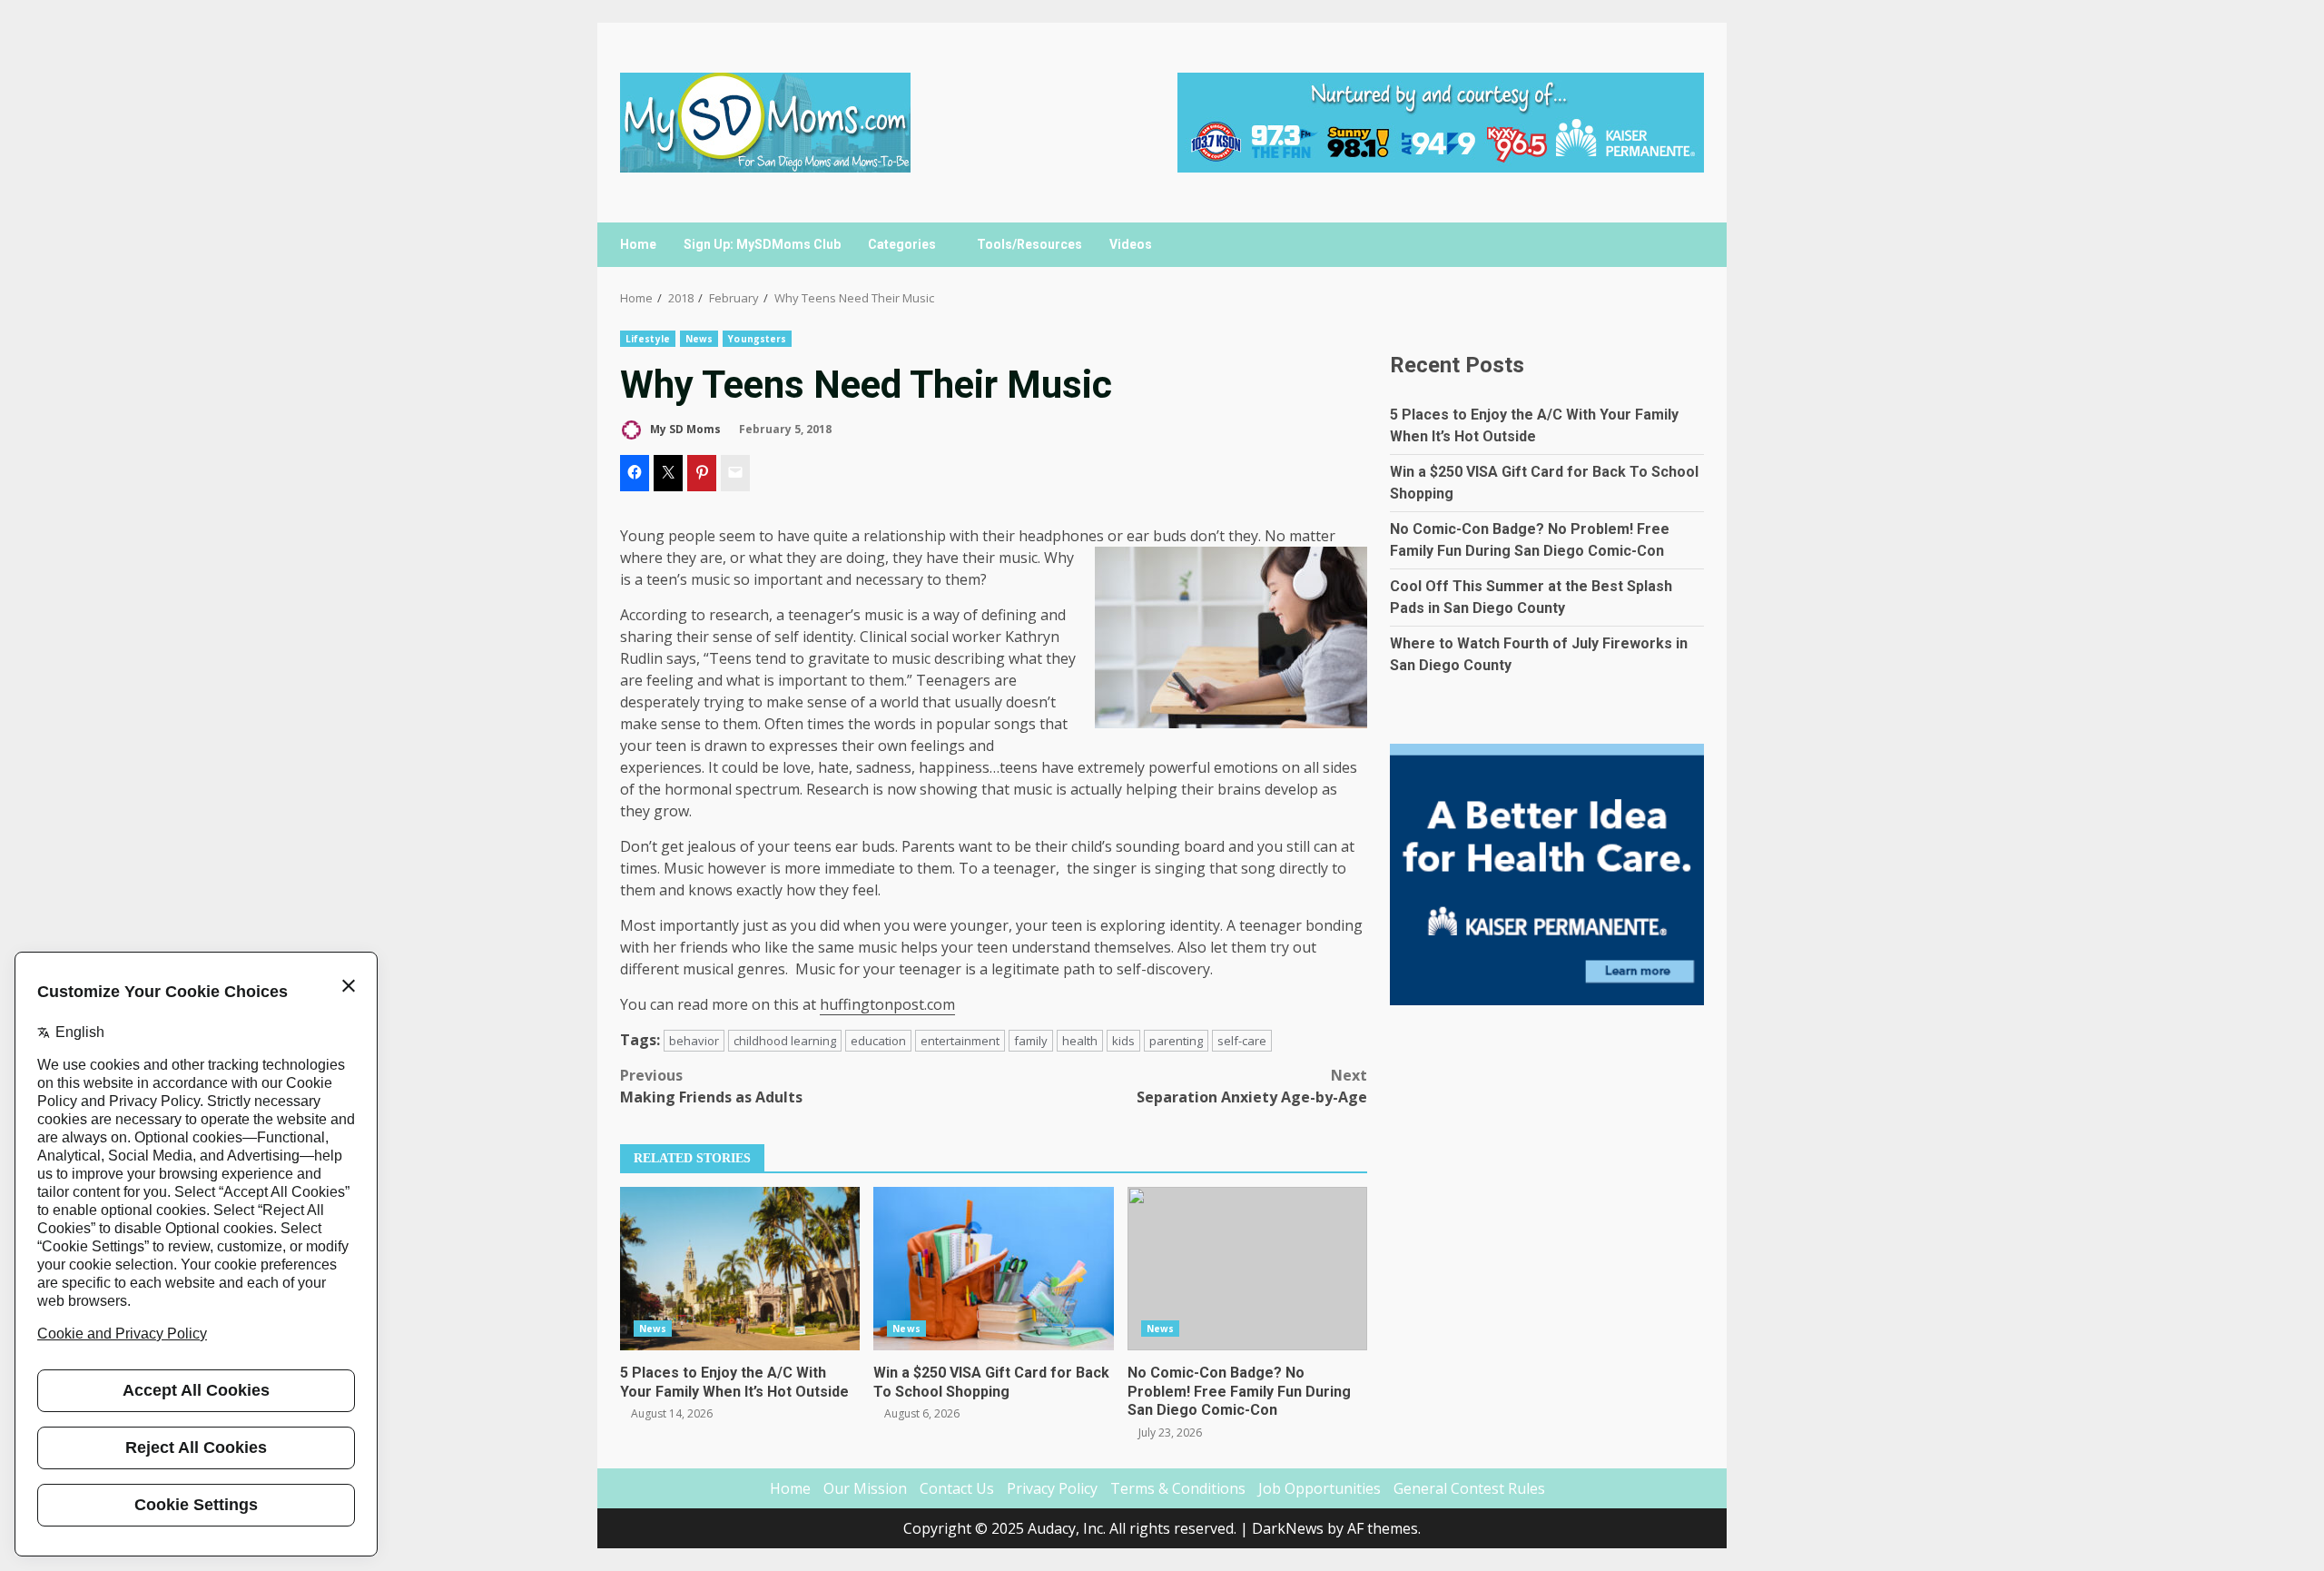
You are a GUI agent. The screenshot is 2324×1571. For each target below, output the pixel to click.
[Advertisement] (1441, 121)
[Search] (1682, 245)
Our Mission (865, 1488)
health (1080, 1041)
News (699, 339)
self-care (1242, 1041)
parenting (1176, 1041)
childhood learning (785, 1041)
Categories (902, 244)
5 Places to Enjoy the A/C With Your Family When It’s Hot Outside (740, 1269)
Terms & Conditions (1178, 1488)
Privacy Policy (1052, 1488)
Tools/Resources (1029, 244)
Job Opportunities (1320, 1488)
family (1031, 1041)
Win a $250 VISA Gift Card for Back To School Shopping (993, 1269)
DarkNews (1288, 1528)
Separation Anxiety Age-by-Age (1252, 1086)
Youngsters (757, 339)
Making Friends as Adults (711, 1086)
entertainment (960, 1041)
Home (638, 244)
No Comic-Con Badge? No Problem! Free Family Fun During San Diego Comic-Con (1247, 1269)
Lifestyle (648, 339)
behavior (694, 1041)
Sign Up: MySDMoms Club (762, 244)
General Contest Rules (1469, 1488)
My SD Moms (684, 429)
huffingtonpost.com (887, 1004)
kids (1123, 1041)
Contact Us (957, 1488)
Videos (1131, 244)
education (878, 1041)
